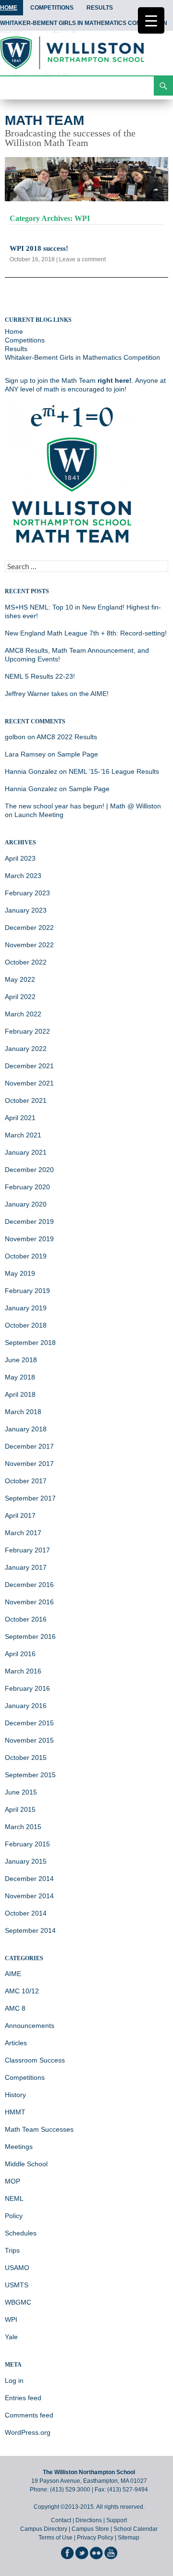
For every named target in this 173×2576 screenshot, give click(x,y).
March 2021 (23, 1135)
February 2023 (27, 893)
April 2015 (20, 1809)
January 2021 (26, 1152)
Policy (14, 2216)
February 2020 (27, 1187)
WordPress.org (28, 2432)
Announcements (30, 2026)
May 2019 (20, 1273)
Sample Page (78, 754)
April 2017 (20, 1515)
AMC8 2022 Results (67, 737)
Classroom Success (35, 2060)
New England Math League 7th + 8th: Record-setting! (86, 633)
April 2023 (20, 858)
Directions (89, 2520)
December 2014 (29, 1879)
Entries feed (23, 2398)
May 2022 (20, 979)
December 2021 (29, 1066)
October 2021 (26, 1100)
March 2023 (23, 876)
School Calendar (136, 2529)
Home (14, 331)
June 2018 (21, 1360)
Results (100, 8)
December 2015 (29, 1723)
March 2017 (23, 1533)
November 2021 (29, 1083)
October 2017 (26, 1481)
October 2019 (26, 1256)
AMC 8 (15, 2008)
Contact (61, 2520)
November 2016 (29, 1602)
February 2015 (27, 1844)
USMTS (17, 2285)
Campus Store (90, 2529)
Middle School (26, 2164)
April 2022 (20, 997)
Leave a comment (82, 259)
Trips (12, 2250)
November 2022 (29, 945)
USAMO (17, 2268)
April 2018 (20, 1394)
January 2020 (26, 1204)
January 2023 (26, 910)
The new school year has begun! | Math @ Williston (83, 806)
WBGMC (18, 2302)
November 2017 (29, 1464)
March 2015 (23, 1827)
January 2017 (26, 1567)
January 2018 (26, 1429)
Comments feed (29, 2415)
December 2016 (29, 1585)
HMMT (15, 2112)
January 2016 (26, 1706)
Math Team (44, 120)
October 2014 (26, 1913)
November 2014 (29, 1896)
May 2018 (20, 1377)
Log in (14, 2381)
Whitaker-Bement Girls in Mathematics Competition (82, 357)
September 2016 (30, 1636)
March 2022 (23, 1014)
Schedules (21, 2233)
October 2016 (26, 1619)
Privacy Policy (95, 2538)
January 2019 (26, 1308)
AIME (13, 1974)
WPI (11, 2320)
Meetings (19, 2147)
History (15, 2095)
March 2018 (23, 1412)
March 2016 (23, 1671)
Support (117, 2520)
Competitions (52, 8)
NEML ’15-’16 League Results (114, 771)
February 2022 (27, 1031)
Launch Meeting (39, 815)
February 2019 (27, 1291)
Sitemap (129, 2538)
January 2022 (26, 1049)
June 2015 (21, 1792)
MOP (12, 2181)
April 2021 (20, 1118)
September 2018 (30, 1343)
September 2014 (30, 1930)
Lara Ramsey (25, 754)
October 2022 (26, 962)
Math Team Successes (39, 2129)
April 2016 (20, 1654)
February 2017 (27, 1550)
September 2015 (30, 1775)
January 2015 (26, 1861)
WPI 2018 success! (39, 248)
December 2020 (29, 1170)
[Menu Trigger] (151, 20)
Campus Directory (44, 2529)
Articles (16, 2043)
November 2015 (29, 1740)
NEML (14, 2198)
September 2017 (30, 1498)
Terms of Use (56, 2538)
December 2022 (29, 928)
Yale (11, 2337)
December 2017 (29, 1446)
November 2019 (29, 1239)
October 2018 (26, 1325)
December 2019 (29, 1221)
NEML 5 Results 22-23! (40, 676)
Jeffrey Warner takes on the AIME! (57, 694)
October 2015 (26, 1758)
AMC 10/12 (22, 1991)
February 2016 (27, 1688)
